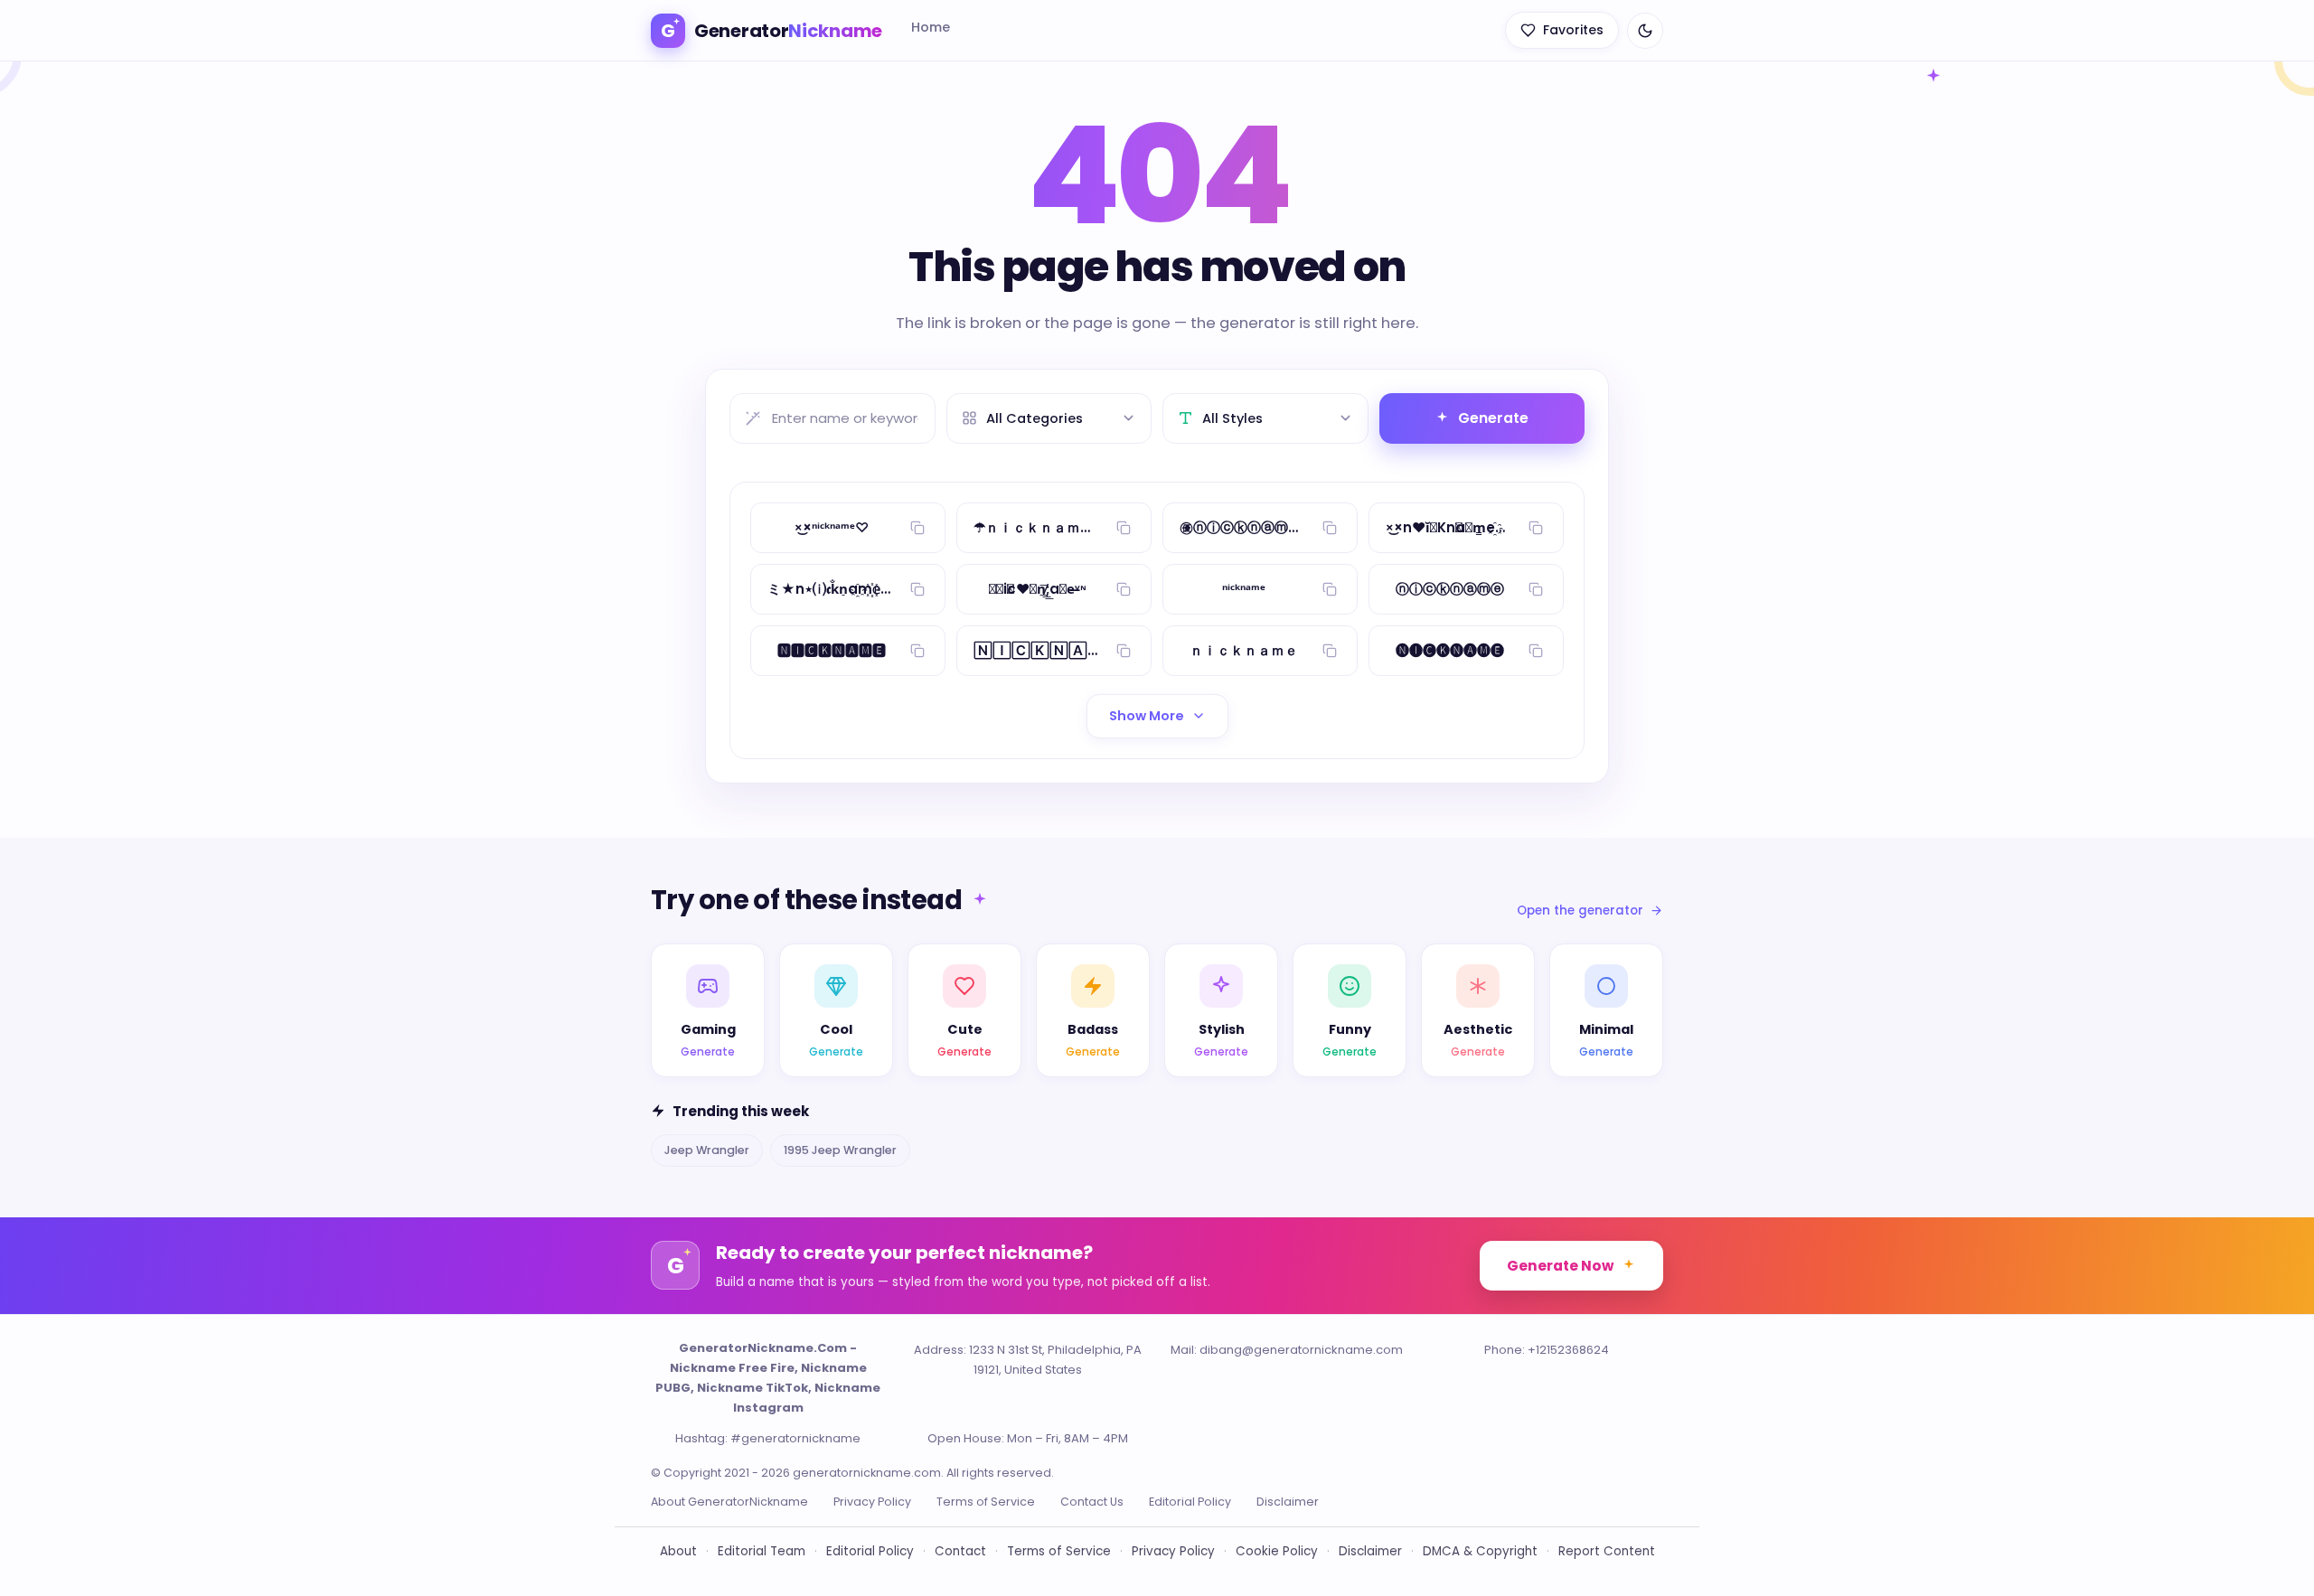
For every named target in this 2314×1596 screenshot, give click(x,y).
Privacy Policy (872, 1502)
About (678, 1551)
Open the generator (1580, 911)
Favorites (1573, 30)
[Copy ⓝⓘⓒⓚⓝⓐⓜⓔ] (1536, 589)
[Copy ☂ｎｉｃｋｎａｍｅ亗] (1124, 528)
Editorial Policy (1190, 1502)
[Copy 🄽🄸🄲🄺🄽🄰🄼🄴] (1124, 651)
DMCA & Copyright (1480, 1551)
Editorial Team (762, 1551)
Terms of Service (986, 1502)
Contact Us (1092, 1502)
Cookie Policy (1277, 1551)
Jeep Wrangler (707, 1150)
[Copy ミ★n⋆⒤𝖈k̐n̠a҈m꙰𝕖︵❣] (917, 589)
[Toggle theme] (1645, 31)
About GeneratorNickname (729, 1502)
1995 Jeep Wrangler (840, 1150)
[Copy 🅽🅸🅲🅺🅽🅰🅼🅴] (917, 651)
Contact (960, 1551)
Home (931, 27)
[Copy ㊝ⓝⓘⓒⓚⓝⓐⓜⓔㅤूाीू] (1330, 528)
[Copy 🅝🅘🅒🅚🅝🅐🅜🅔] (1536, 651)
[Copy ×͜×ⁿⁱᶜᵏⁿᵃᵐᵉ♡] (917, 528)
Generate (1493, 418)
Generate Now (1560, 1266)
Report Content (1607, 1551)
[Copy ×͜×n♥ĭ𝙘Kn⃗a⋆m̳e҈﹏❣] (1536, 528)
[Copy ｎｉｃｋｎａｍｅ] (1330, 651)
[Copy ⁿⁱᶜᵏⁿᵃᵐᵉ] (1330, 589)
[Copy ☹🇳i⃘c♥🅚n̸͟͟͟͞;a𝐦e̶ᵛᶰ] (1124, 589)
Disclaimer (1288, 1502)
